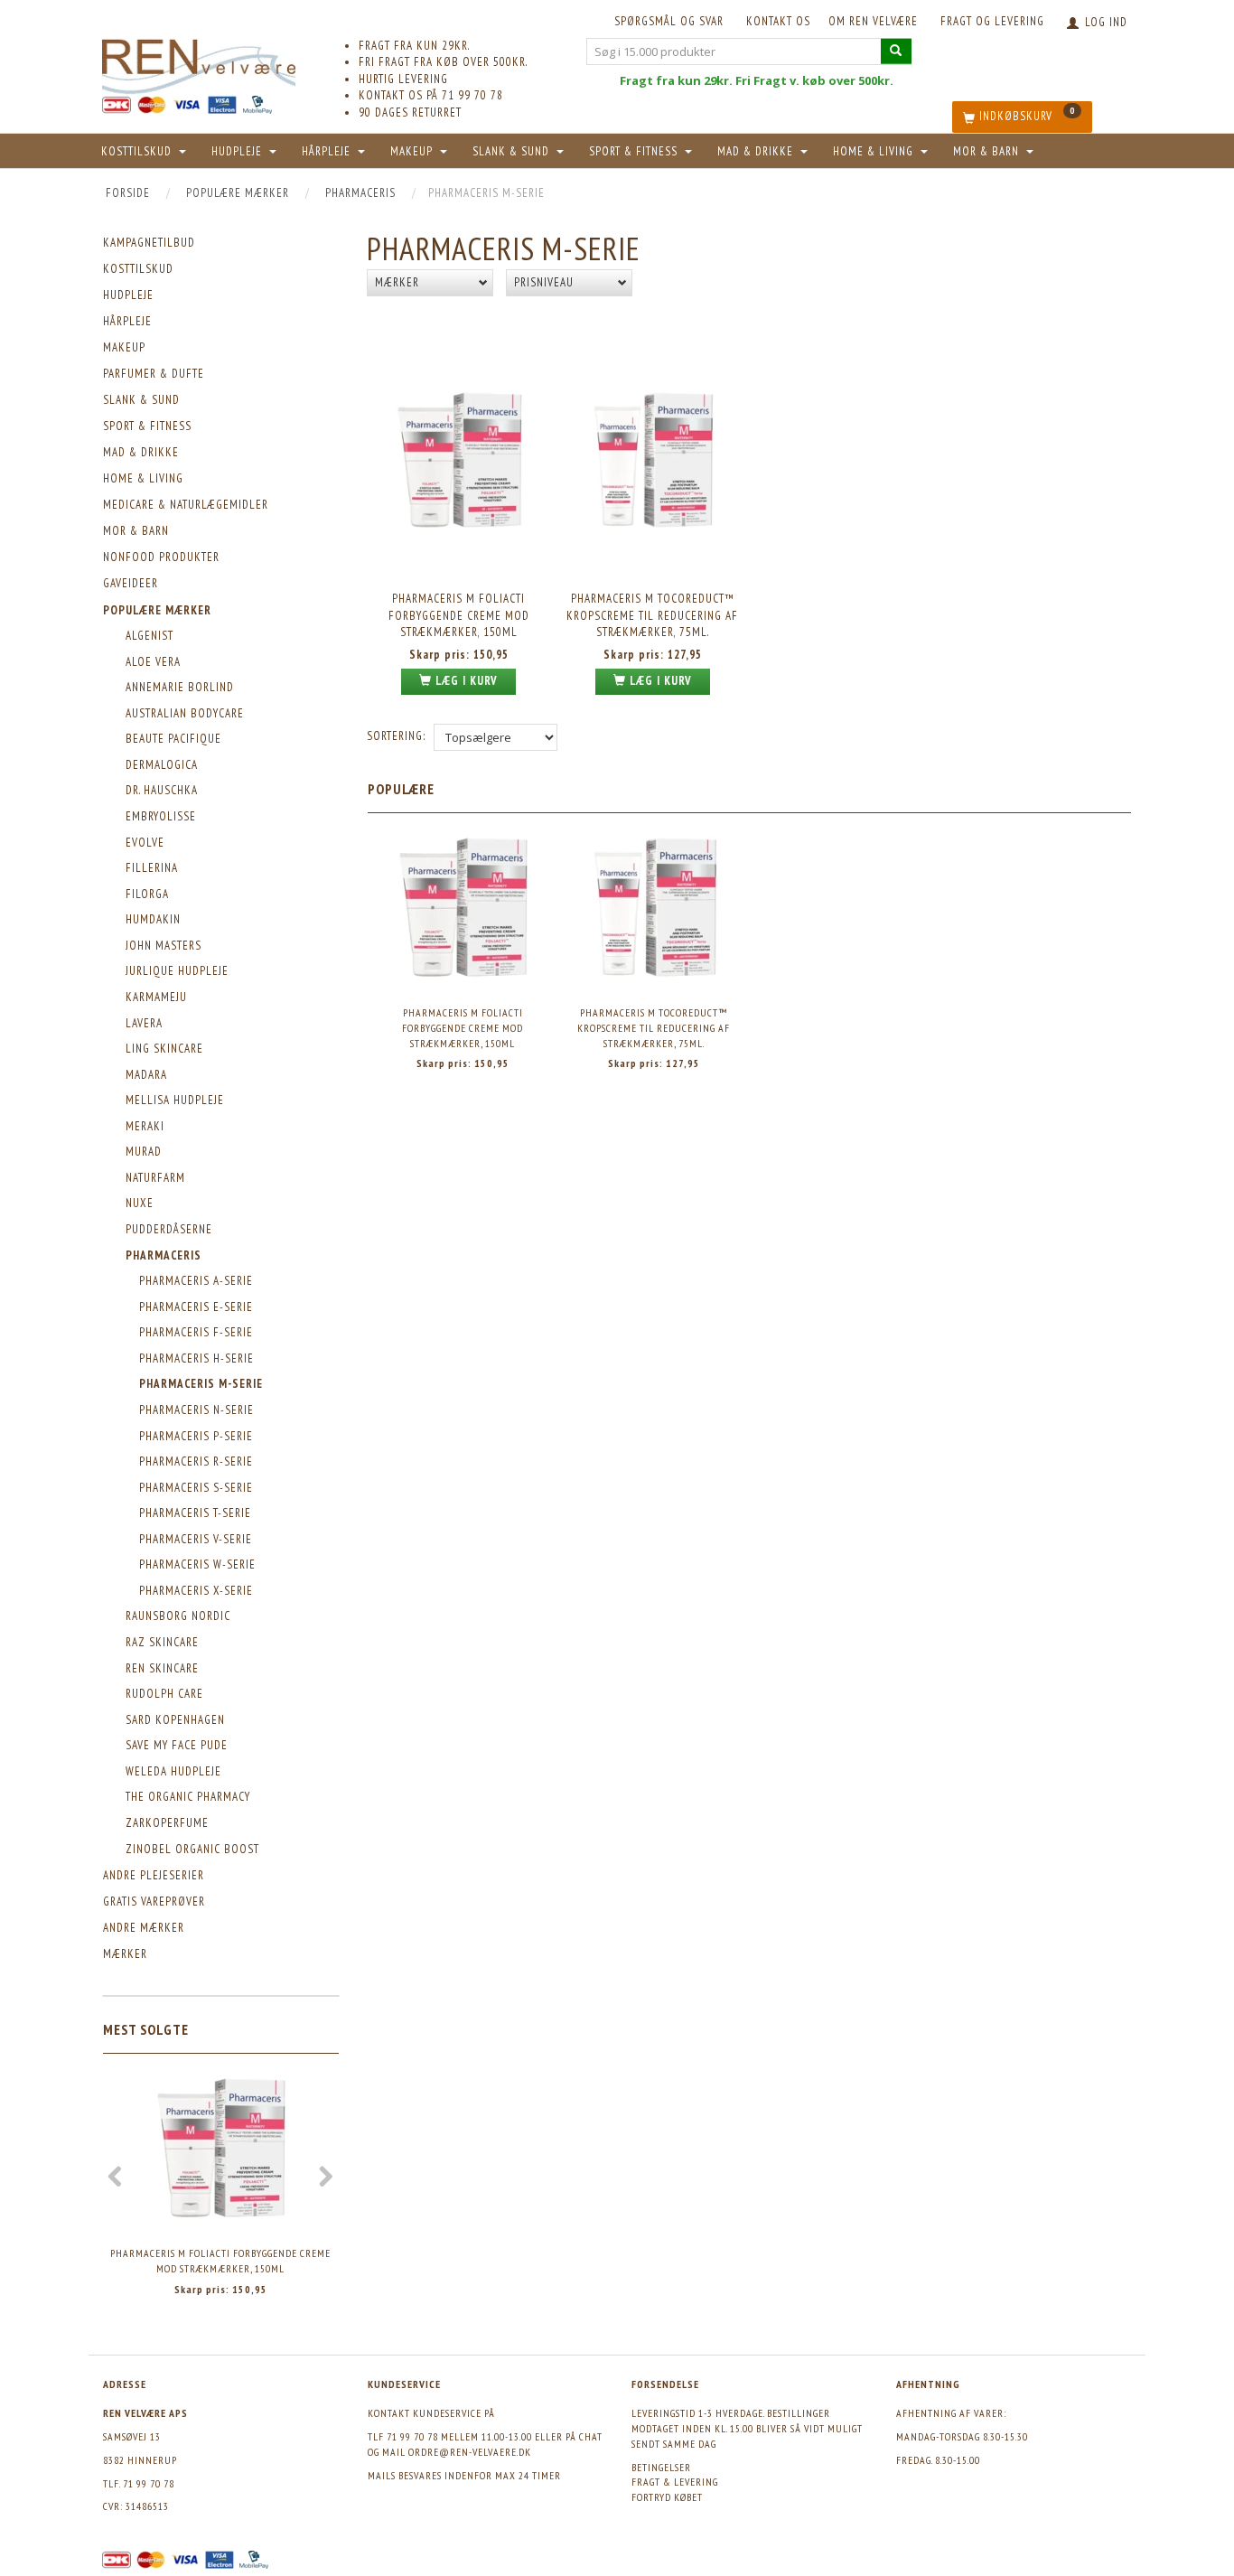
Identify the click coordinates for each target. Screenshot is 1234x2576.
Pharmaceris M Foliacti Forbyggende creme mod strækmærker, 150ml (220, 2261)
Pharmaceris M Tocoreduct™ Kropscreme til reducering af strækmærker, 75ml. (652, 615)
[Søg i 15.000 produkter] (896, 51)
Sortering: (396, 736)
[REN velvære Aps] (199, 63)
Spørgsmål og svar (669, 21)
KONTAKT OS (778, 21)
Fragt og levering (992, 21)
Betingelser (661, 2467)
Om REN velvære (873, 21)
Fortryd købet (667, 2497)
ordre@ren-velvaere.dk (470, 2452)
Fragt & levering (675, 2482)
